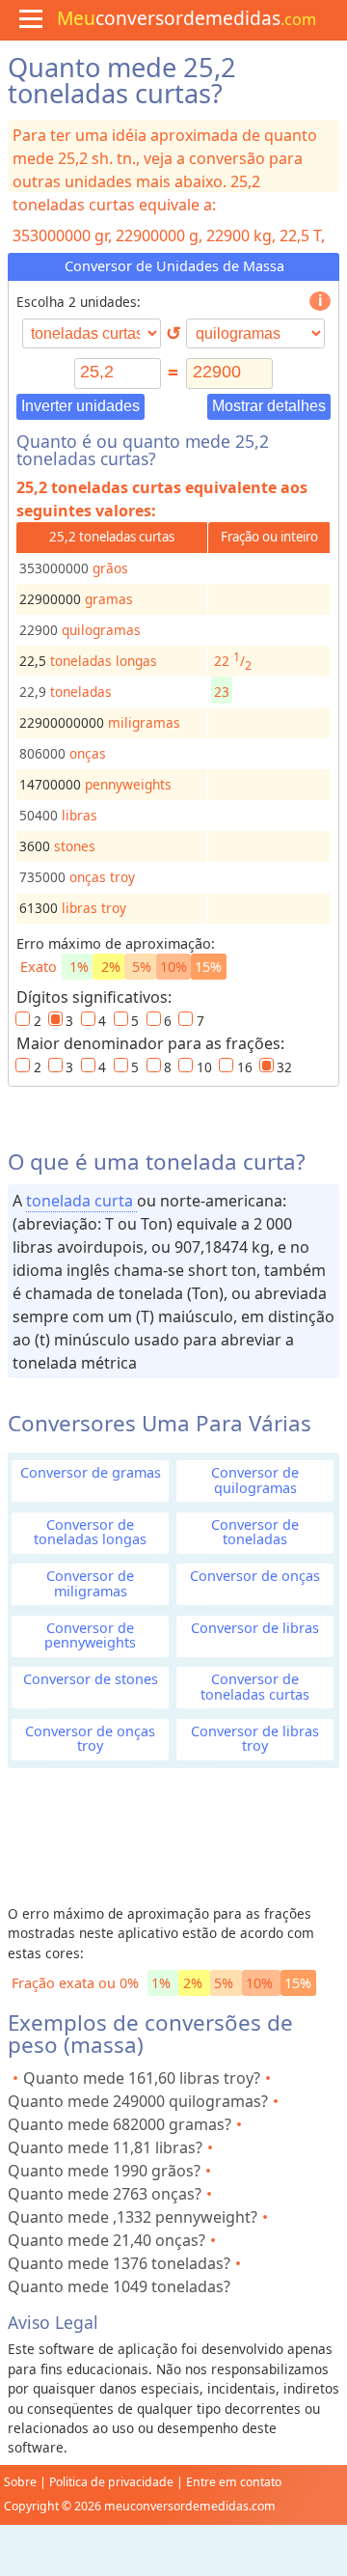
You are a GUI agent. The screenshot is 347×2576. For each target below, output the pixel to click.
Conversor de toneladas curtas (255, 1686)
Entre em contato (234, 2482)
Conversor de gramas (91, 1472)
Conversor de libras (255, 1628)
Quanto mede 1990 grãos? (104, 2171)
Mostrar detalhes (269, 406)
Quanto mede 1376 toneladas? (119, 2263)
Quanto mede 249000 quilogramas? (138, 2101)
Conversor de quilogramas (255, 1480)
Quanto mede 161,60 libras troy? (142, 2078)
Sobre (20, 2482)
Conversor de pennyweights (90, 1635)
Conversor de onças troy (90, 1738)
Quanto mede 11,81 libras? (105, 2147)
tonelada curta (81, 1201)
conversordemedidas (187, 18)
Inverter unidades (80, 406)
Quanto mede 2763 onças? (105, 2194)
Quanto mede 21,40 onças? (107, 2240)
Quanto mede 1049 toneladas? (119, 2286)
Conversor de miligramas (90, 1583)
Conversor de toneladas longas (90, 1532)
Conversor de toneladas (255, 1532)
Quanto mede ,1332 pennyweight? (133, 2217)
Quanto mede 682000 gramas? (120, 2124)
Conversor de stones (91, 1679)
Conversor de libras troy (255, 1738)
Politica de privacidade (111, 2482)
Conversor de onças (255, 1576)
